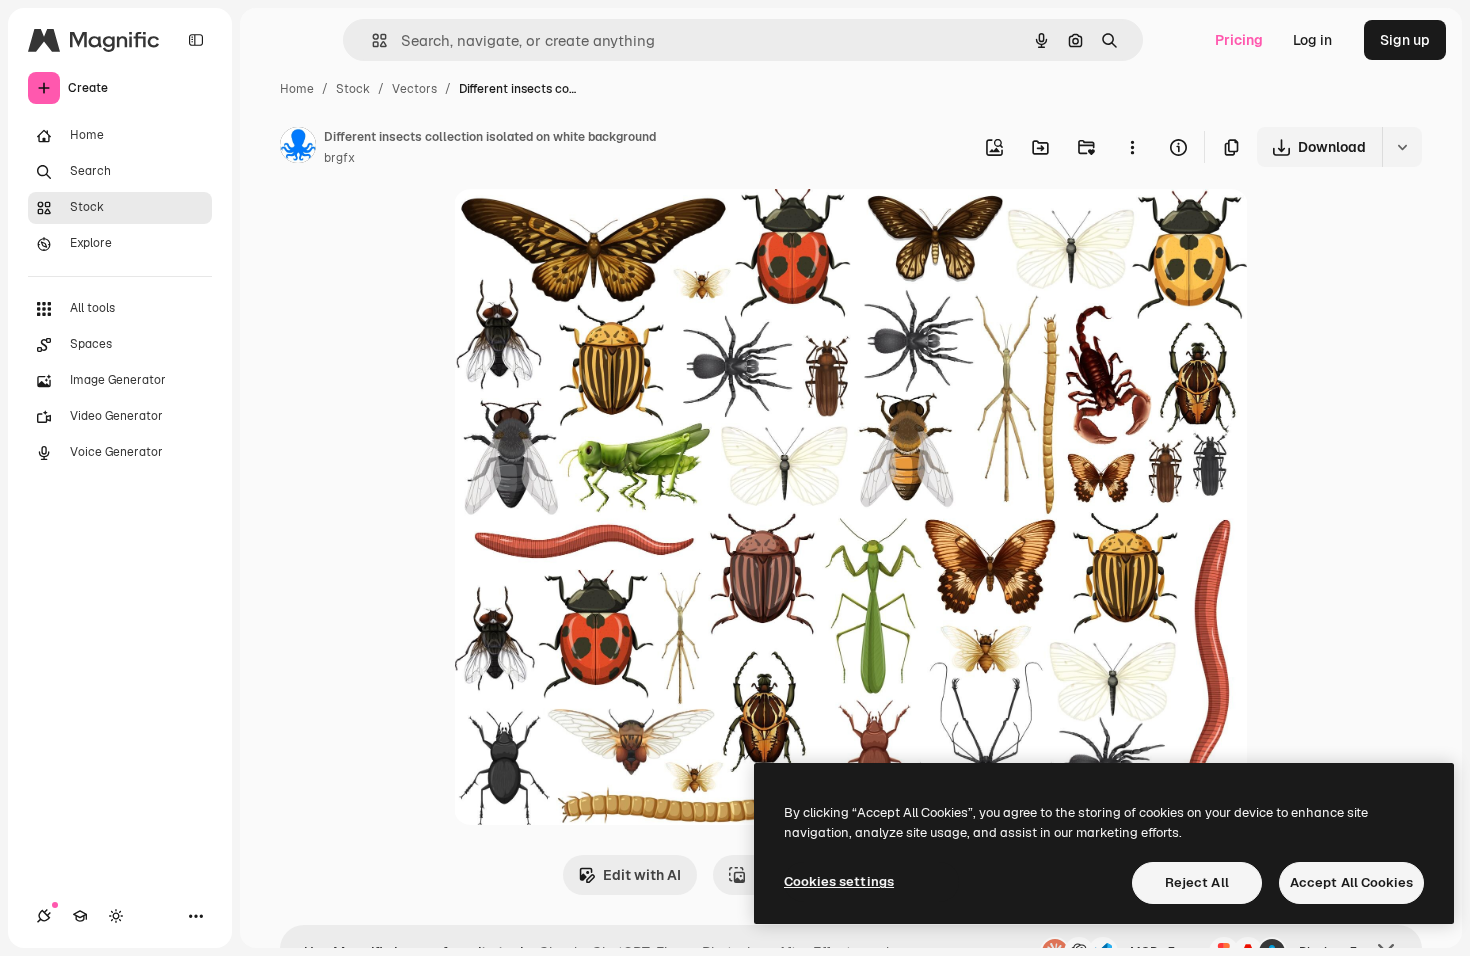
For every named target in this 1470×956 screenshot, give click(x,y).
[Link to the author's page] (298, 148)
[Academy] (80, 916)
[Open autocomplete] (371, 40)
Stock (353, 89)
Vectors (414, 89)
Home (297, 89)
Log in (1312, 40)
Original (582, 227)
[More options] (1132, 147)
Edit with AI (642, 875)
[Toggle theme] (116, 916)
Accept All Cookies (1351, 882)
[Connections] (44, 916)
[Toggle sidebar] (196, 40)
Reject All (1197, 882)
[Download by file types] (1402, 147)
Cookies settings (839, 881)
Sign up (1405, 40)
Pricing (1239, 40)
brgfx (339, 158)
